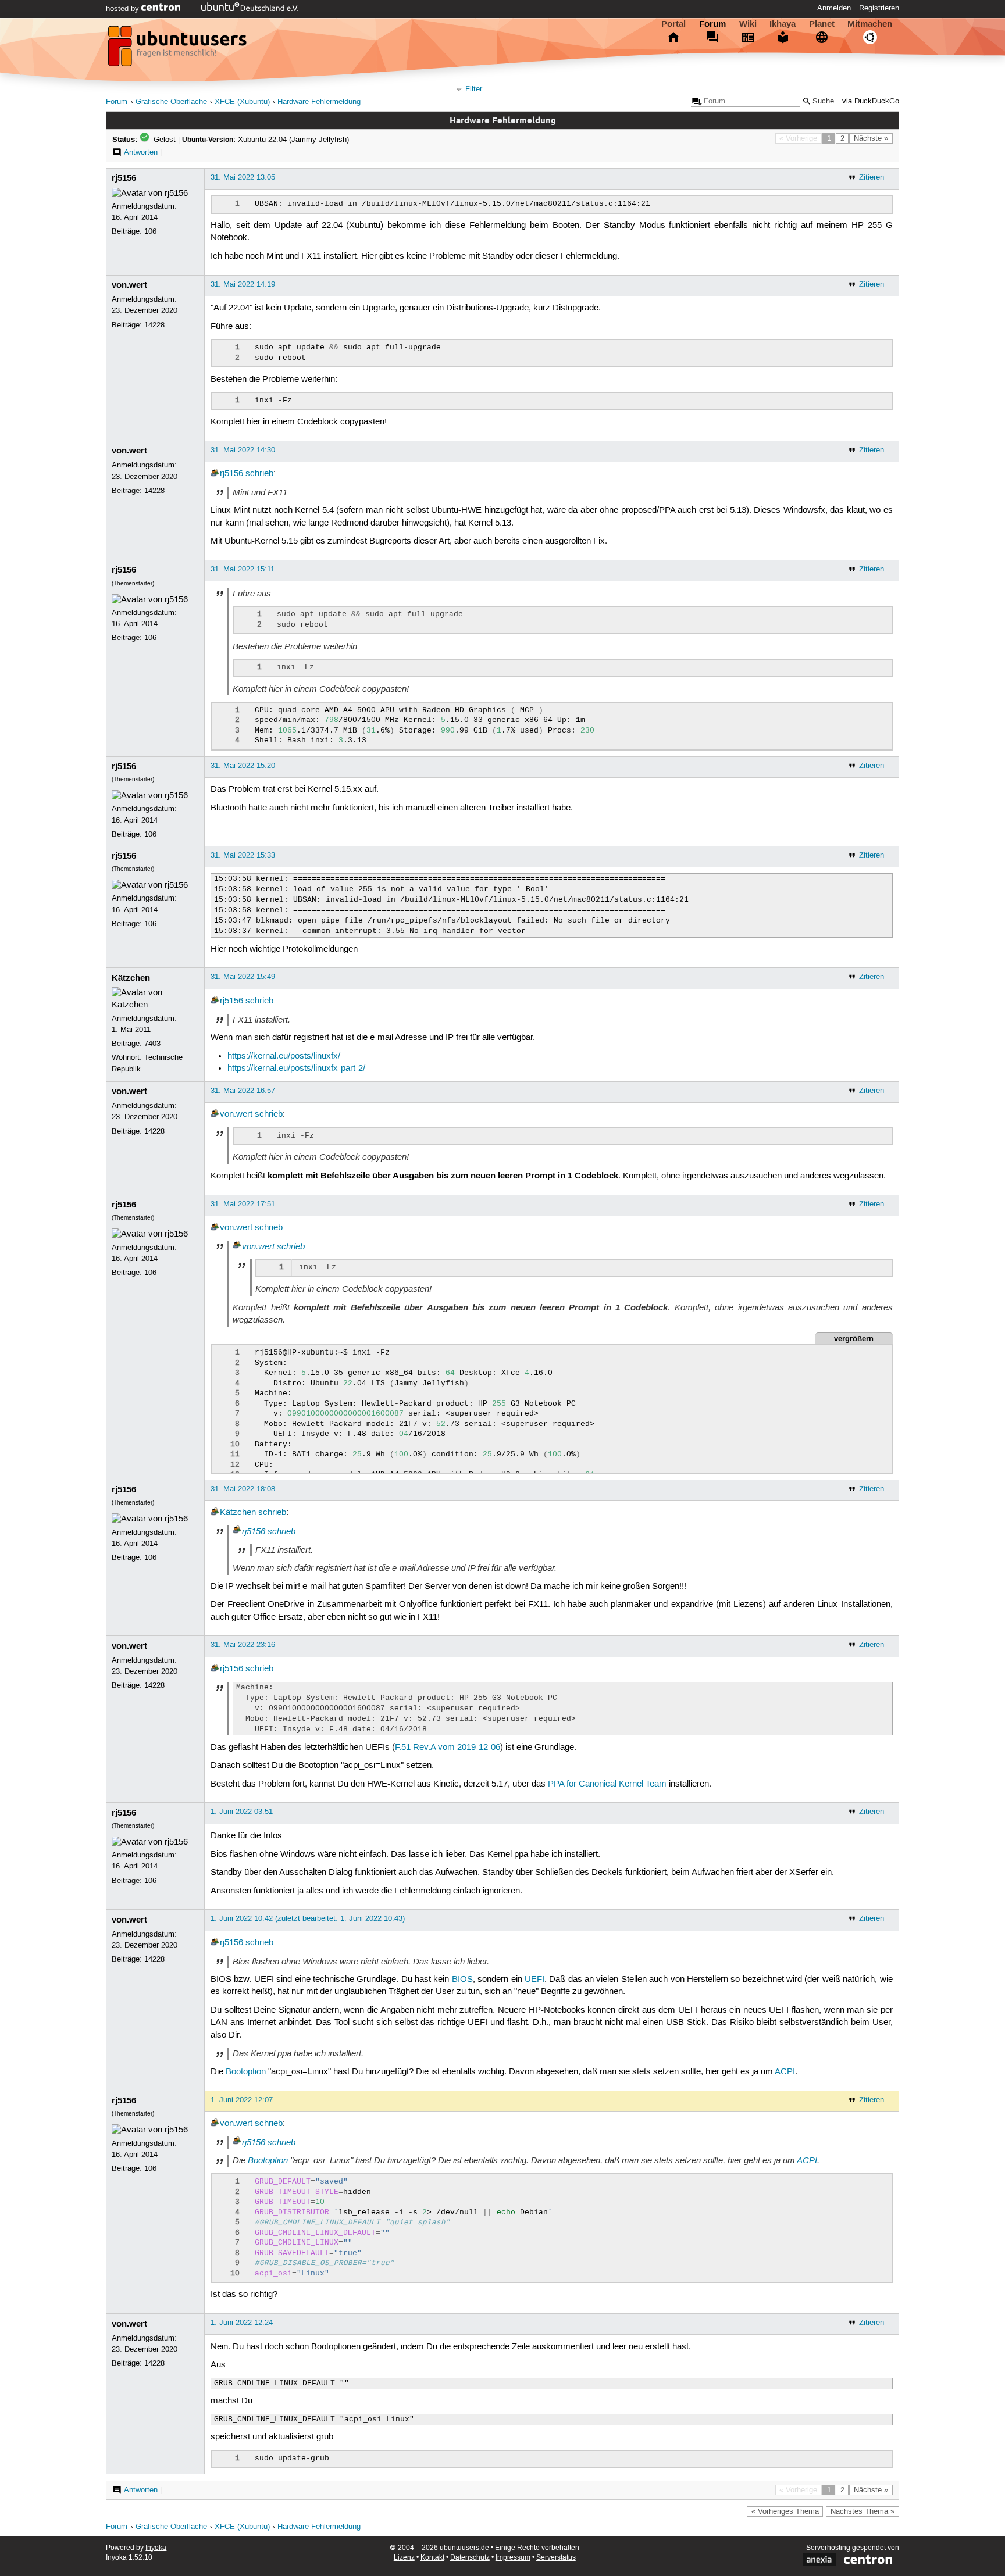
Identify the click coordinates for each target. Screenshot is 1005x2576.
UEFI (534, 1980)
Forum (712, 24)
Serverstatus (556, 2558)
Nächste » (871, 138)
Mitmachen (870, 24)
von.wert (129, 285)
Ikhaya (783, 24)
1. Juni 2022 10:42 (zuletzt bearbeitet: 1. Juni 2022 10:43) (308, 1918)
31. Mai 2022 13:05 (243, 177)
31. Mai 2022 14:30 (243, 450)
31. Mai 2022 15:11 (243, 569)
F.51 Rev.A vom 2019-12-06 (448, 1748)
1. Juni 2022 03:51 (242, 1812)
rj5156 (124, 178)
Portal (673, 24)
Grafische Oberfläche (171, 102)
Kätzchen (131, 978)
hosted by (124, 9)
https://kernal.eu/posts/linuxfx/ (284, 1056)
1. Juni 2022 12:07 (242, 2100)
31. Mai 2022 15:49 (243, 977)
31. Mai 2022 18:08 (243, 1489)
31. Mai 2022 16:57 (243, 1091)
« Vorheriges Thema (785, 2511)
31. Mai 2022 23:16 (243, 1645)
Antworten (141, 152)
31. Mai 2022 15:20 (243, 766)
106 (150, 231)
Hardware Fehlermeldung (319, 102)
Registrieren (879, 8)
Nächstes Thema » (863, 2511)
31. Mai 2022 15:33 (243, 855)
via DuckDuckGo (871, 101)
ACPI (785, 2072)
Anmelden (834, 8)
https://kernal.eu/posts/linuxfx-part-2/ (296, 1069)
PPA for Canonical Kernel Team (607, 1784)
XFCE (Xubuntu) (242, 102)
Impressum (513, 2558)
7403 (152, 1044)
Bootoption (246, 2072)
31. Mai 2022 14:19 (243, 284)
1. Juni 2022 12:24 (242, 2323)
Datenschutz (470, 2558)
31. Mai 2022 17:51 (243, 1204)
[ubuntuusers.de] (179, 49)
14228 (154, 325)
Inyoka (156, 2548)
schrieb (259, 474)
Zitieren (872, 177)
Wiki (748, 24)
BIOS (462, 1980)
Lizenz (404, 2558)
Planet (822, 24)
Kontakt (432, 2558)
